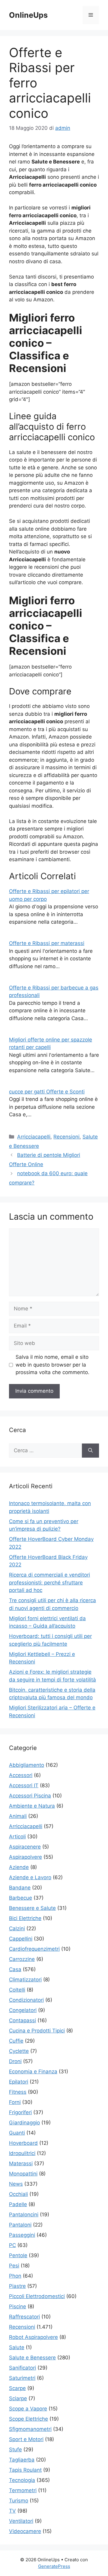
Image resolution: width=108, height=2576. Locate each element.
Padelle (18, 2204)
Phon (15, 2276)
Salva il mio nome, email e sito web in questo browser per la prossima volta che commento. (52, 1365)
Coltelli (17, 1990)
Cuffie (16, 2041)
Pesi (14, 2266)
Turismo (19, 2501)
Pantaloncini (24, 2215)
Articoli (17, 1837)
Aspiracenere (25, 1847)
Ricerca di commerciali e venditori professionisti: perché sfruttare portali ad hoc (49, 1582)
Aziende (19, 1867)
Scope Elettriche (28, 2419)
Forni (15, 2102)
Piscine (18, 2306)
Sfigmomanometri (30, 2429)
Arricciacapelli (34, 1137)
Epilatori (19, 2082)
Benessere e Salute (32, 1908)
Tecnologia (22, 2480)
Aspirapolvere (25, 1857)
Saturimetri (22, 2378)
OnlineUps (28, 15)
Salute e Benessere (32, 2358)
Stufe (15, 2449)
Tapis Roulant (25, 2470)
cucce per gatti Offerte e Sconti (47, 1092)
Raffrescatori (24, 2317)
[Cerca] (90, 1451)
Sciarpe (18, 2398)
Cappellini (21, 1939)
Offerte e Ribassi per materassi (47, 943)
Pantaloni (20, 2225)
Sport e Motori (26, 2439)
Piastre (17, 2286)
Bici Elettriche (25, 1918)
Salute (17, 2347)
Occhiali (18, 2194)
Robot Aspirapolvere (33, 2337)
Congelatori (23, 2010)
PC (12, 2245)
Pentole (18, 2255)
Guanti (17, 2133)
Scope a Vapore (28, 2409)
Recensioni (66, 1137)
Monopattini (23, 2174)
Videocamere (25, 2531)
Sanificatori (22, 2368)
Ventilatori (21, 2521)
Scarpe (17, 2388)
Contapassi (22, 2020)
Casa (15, 1969)
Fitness (18, 2092)
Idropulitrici (22, 2153)
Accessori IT (24, 1785)
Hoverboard (23, 2143)
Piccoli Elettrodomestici (37, 2296)
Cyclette (19, 2051)
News (16, 2184)
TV (12, 2511)
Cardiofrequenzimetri (34, 1949)
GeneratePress (54, 2566)
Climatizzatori (25, 1980)
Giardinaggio (24, 2123)
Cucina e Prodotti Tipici (37, 2031)
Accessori (21, 1775)
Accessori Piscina (30, 1796)
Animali (18, 1816)
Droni (15, 2061)
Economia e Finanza (33, 2071)
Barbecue (21, 1898)
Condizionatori (26, 2000)
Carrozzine (22, 1959)
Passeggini (22, 2235)
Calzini (17, 1928)
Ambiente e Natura (32, 1806)
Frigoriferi (20, 2112)
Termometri (23, 2490)
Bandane (20, 1888)
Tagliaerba (22, 2460)
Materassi (21, 2163)
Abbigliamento (27, 1765)
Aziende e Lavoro (30, 1877)
